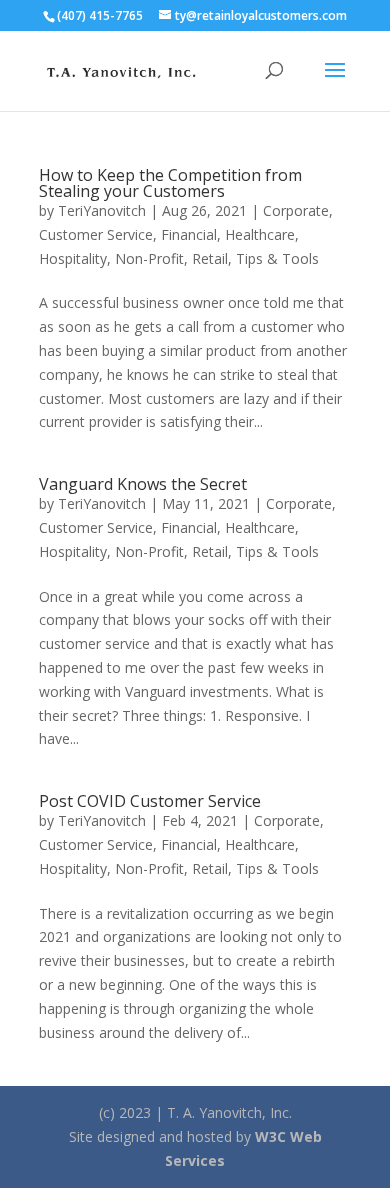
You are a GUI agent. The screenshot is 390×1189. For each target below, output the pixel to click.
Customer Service (96, 234)
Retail (210, 258)
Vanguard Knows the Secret (143, 484)
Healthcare (260, 234)
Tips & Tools (277, 258)
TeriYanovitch (102, 210)
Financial (189, 234)
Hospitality (73, 258)
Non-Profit (149, 258)
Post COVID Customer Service (150, 801)
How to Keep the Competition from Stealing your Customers (170, 183)
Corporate (296, 210)
